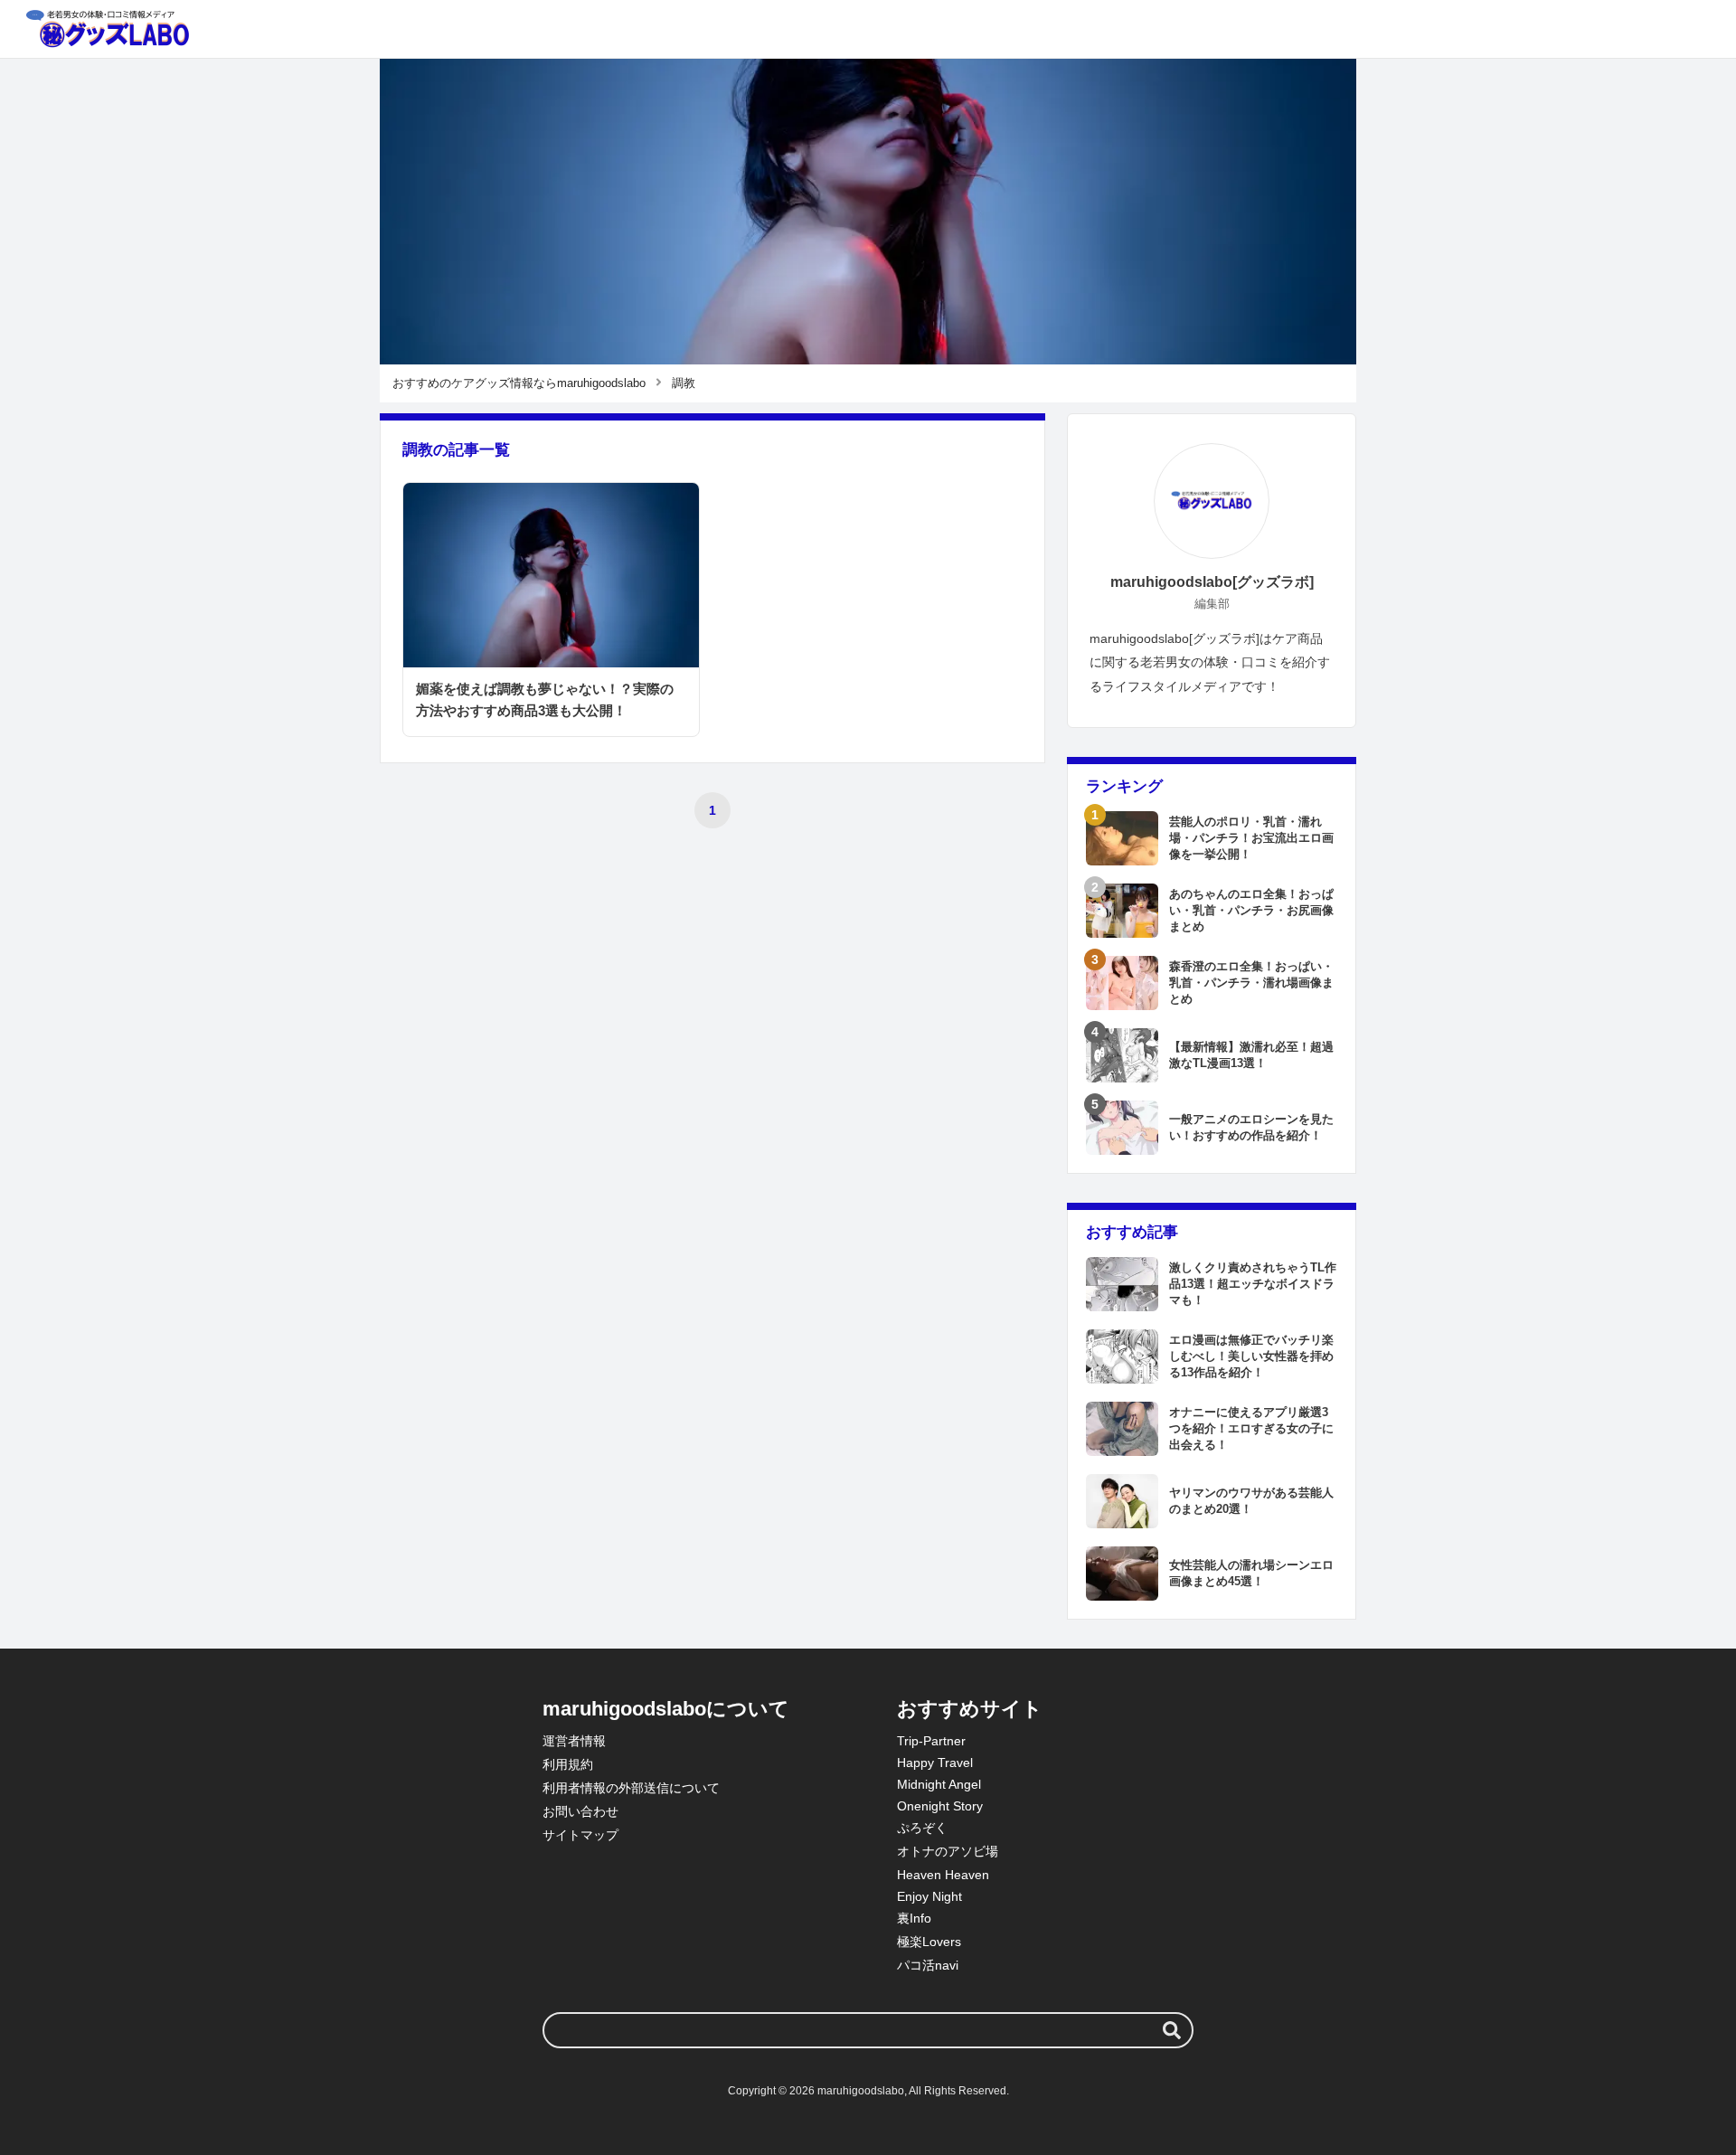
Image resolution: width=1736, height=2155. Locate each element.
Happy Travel (935, 1763)
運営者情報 (574, 1741)
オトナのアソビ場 (948, 1851)
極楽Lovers (929, 1942)
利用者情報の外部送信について (631, 1788)
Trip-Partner (931, 1741)
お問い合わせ (580, 1811)
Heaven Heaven (943, 1875)
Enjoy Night (929, 1896)
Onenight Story (940, 1806)
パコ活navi (928, 1965)
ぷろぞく (922, 1828)
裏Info (914, 1918)
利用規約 (568, 1764)
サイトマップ (580, 1835)
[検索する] (1172, 2030)
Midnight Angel (939, 1784)
